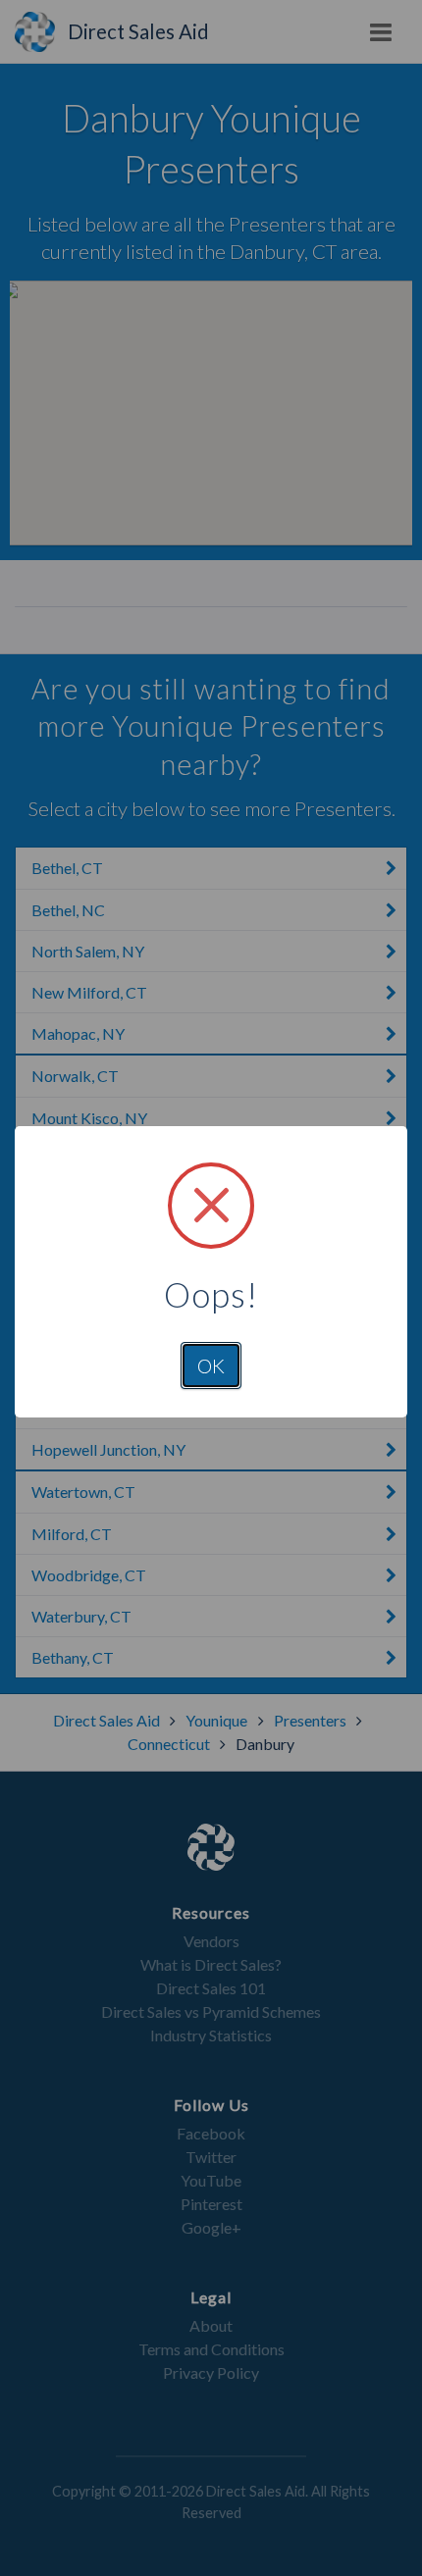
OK (211, 1365)
